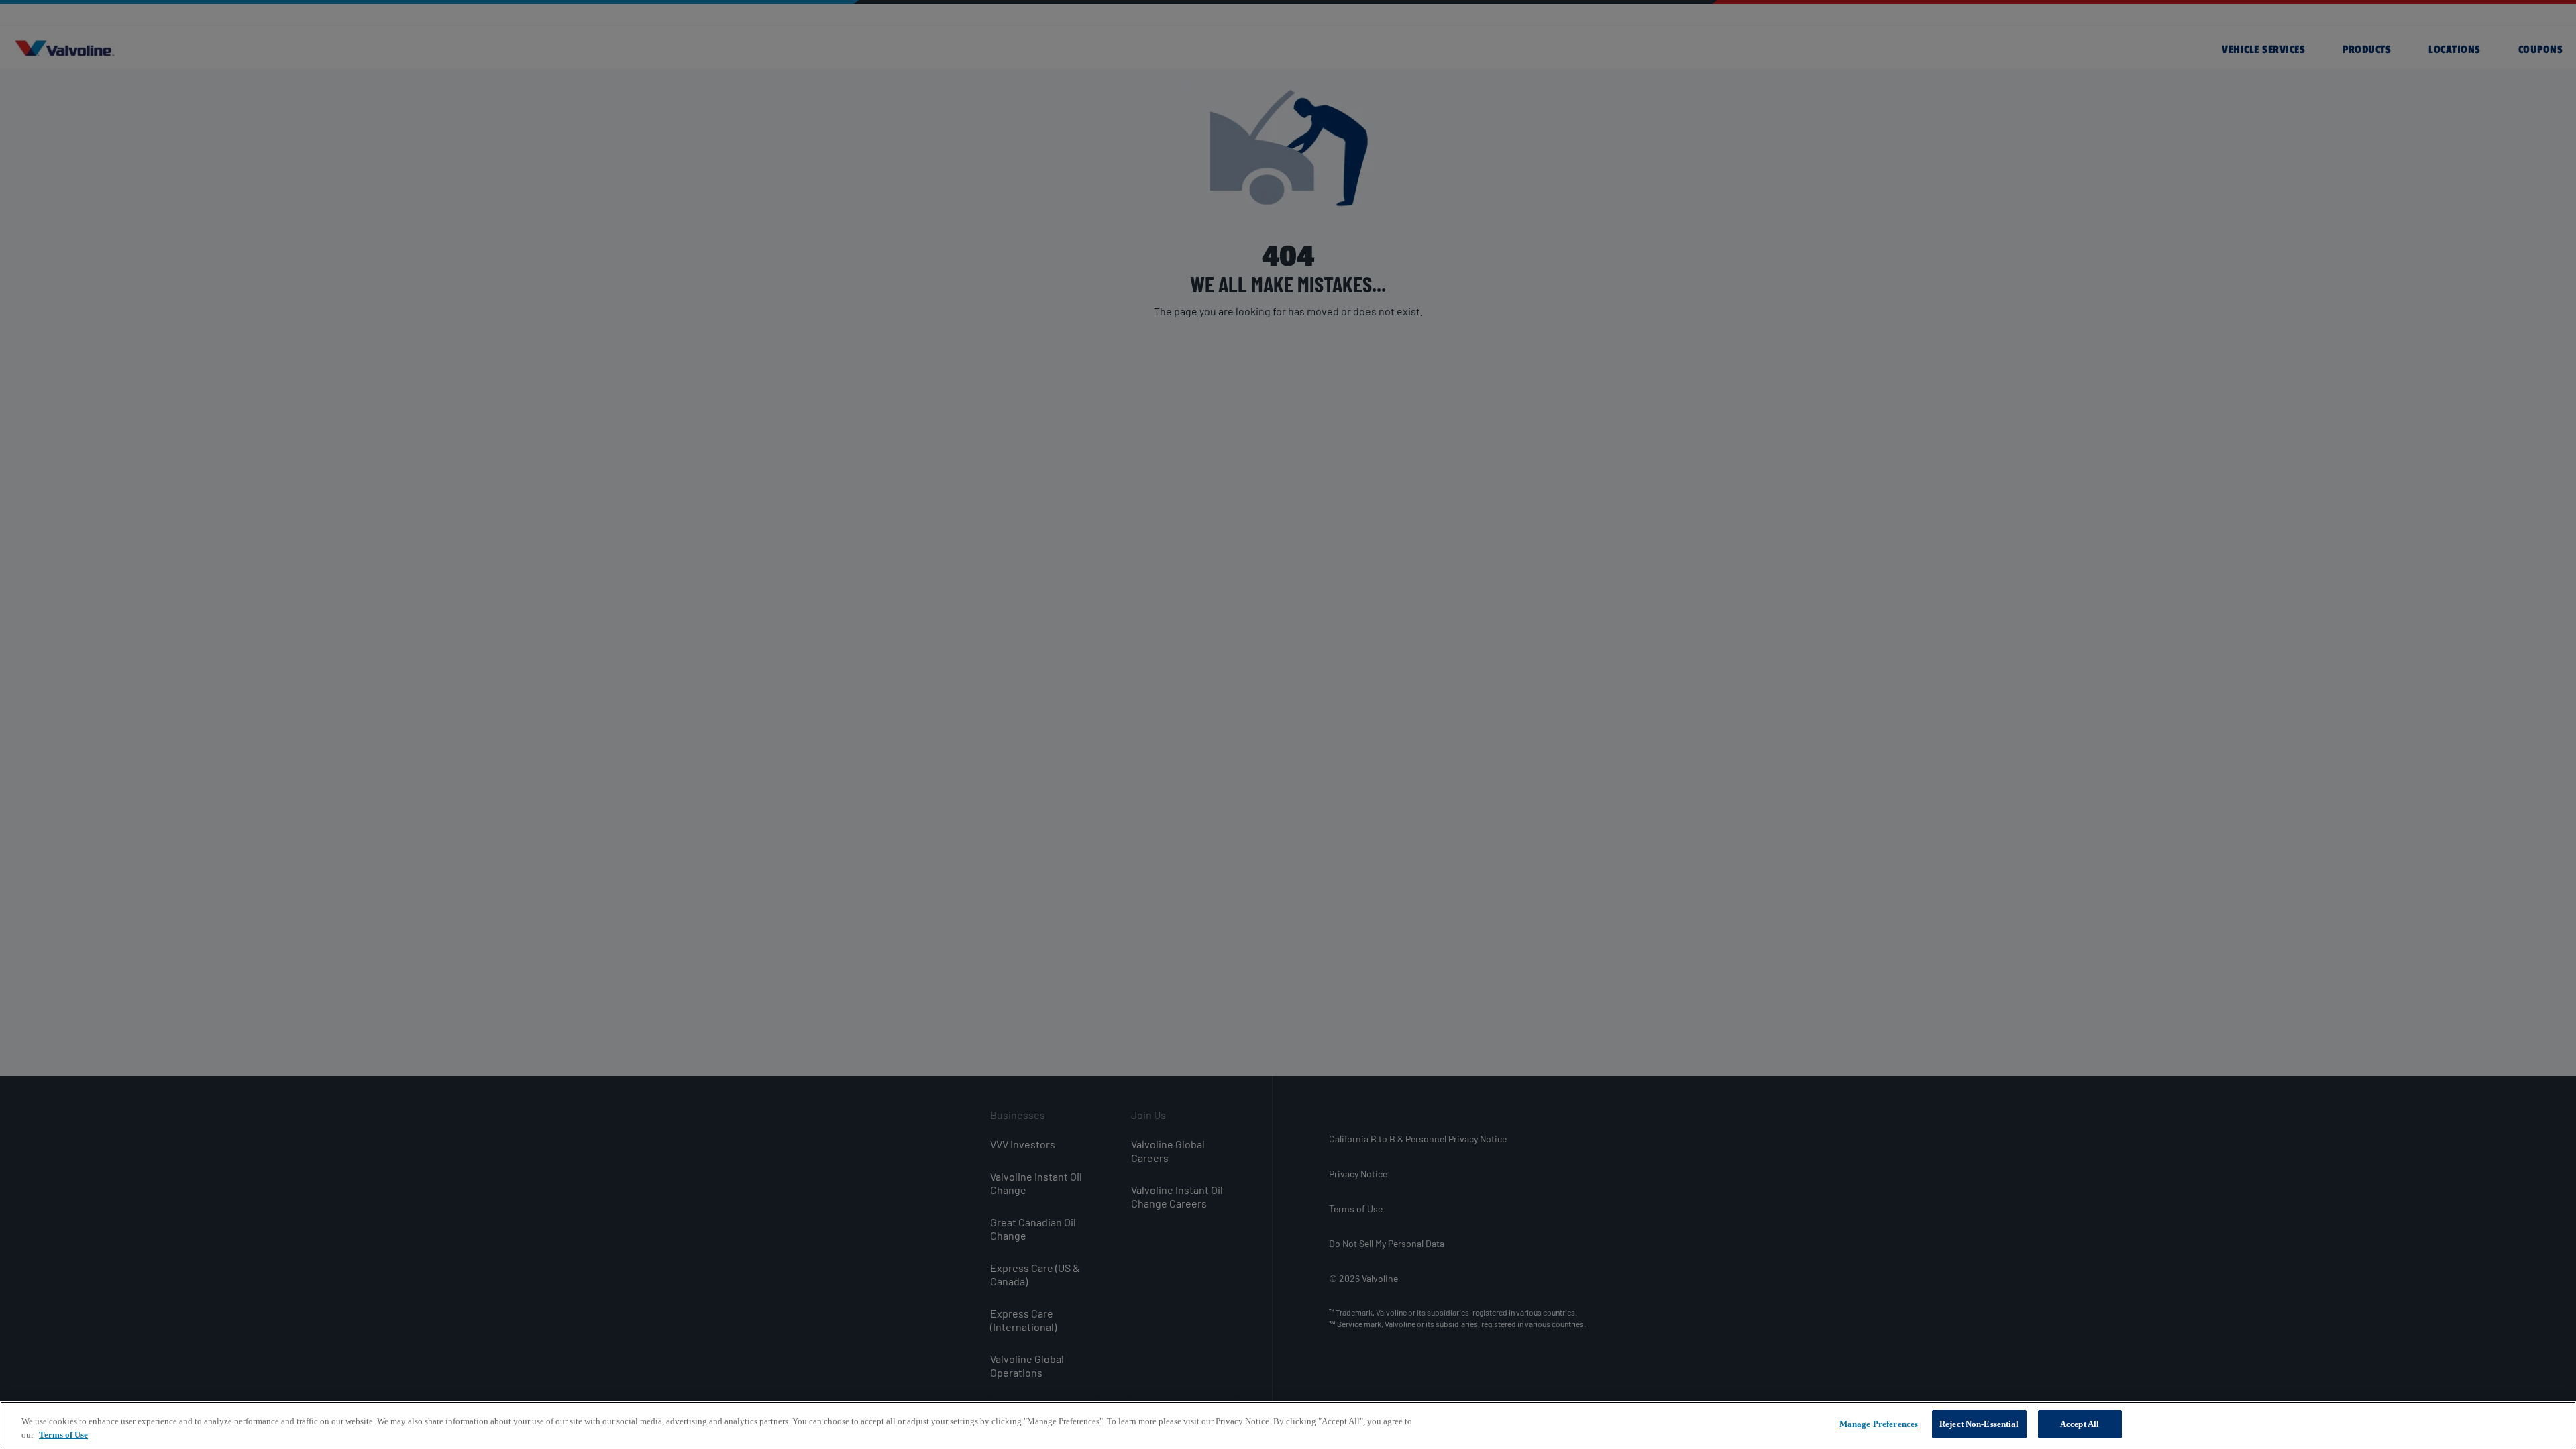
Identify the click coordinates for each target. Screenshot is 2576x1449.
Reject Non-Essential (1979, 1424)
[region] (1288, 1425)
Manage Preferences (1879, 1424)
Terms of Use (63, 1435)
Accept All (2080, 1424)
